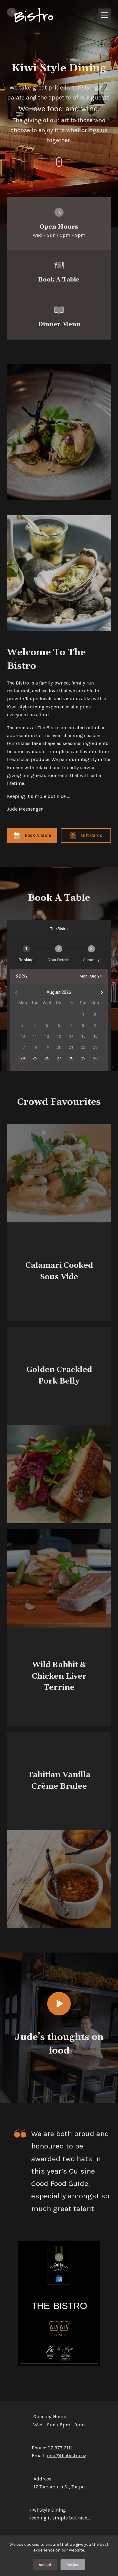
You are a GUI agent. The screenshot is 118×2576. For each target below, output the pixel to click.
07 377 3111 (60, 2448)
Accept (45, 2565)
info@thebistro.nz (67, 2456)
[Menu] (104, 15)
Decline (73, 2565)
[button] (59, 2004)
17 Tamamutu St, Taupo (59, 2487)
